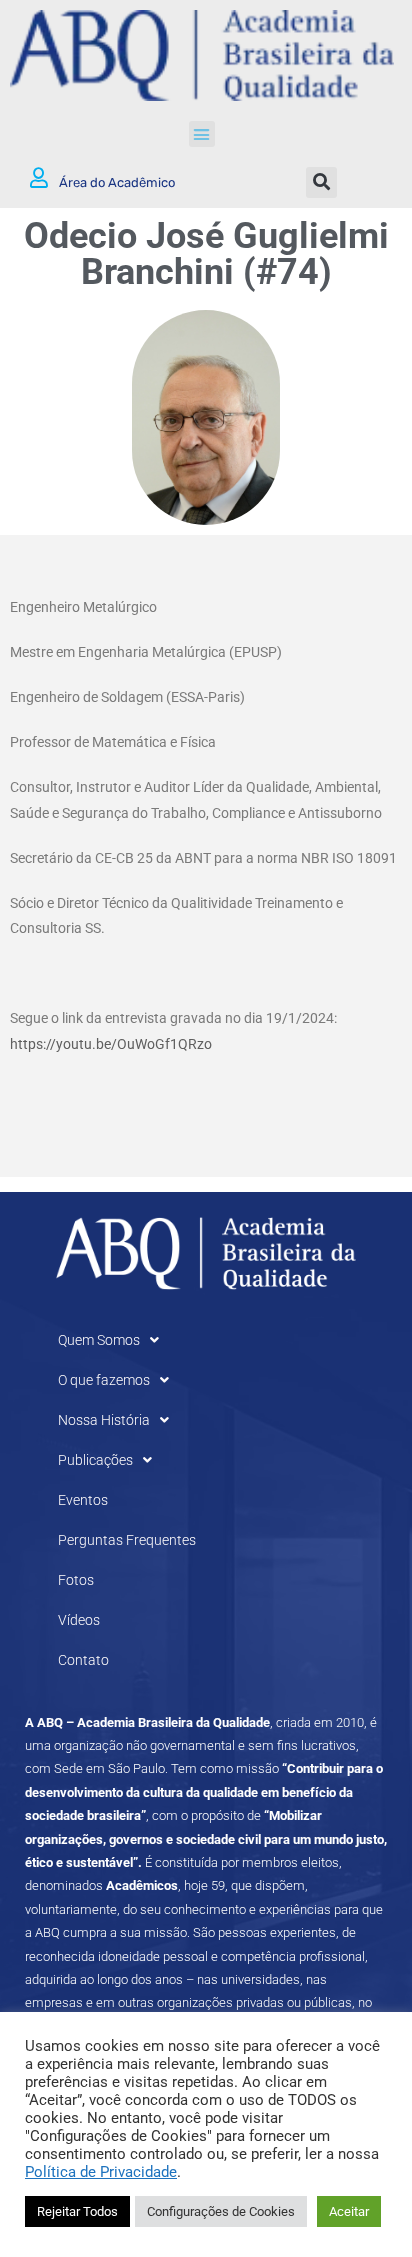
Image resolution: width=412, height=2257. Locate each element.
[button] (202, 134)
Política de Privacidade (101, 2172)
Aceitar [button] (349, 2211)
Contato (83, 1660)
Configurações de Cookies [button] (221, 2211)
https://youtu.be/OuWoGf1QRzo (111, 1044)
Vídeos (79, 1620)
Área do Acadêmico (117, 182)
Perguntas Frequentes (127, 1540)
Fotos (76, 1580)
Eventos (83, 1500)
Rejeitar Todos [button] (77, 2211)
